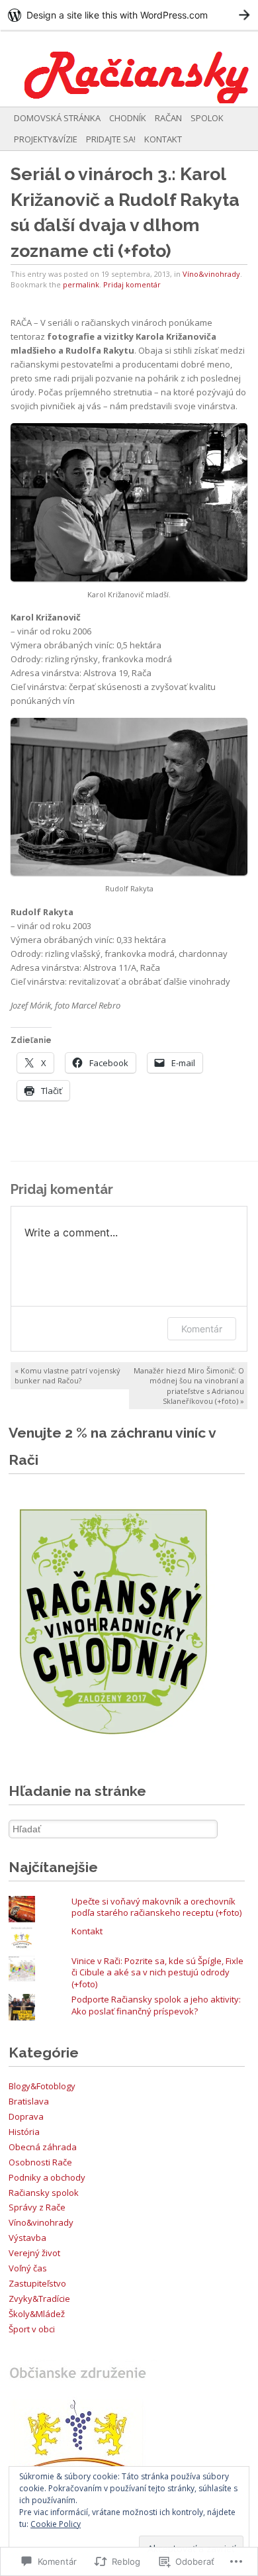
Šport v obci (32, 2329)
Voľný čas (28, 2268)
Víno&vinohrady (211, 274)
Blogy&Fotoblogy (42, 2086)
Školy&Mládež (37, 2314)
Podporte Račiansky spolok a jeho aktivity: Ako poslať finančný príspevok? (156, 2005)
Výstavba (27, 2238)
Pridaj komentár (132, 284)
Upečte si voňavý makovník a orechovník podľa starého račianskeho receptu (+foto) (156, 1907)
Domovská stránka (57, 118)
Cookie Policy (56, 2524)
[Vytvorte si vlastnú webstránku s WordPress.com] (129, 15)
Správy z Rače (37, 2207)
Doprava (26, 2116)
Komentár (202, 1329)
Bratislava (29, 2101)
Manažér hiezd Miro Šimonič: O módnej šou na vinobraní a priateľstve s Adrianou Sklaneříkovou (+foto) (189, 1385)
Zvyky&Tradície (39, 2299)
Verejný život (34, 2253)
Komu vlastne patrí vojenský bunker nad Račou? (67, 1375)
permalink (81, 284)
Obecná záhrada (43, 2147)
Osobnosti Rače (40, 2162)
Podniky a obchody (47, 2177)
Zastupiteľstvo (37, 2283)
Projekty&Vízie (46, 139)
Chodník (128, 118)
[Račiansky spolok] (103, 68)
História (24, 2132)
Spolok (207, 118)
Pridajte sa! (111, 139)
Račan (168, 118)
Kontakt (163, 139)
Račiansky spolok (44, 2193)
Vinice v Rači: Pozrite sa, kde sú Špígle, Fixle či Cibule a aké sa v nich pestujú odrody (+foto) (157, 1973)
